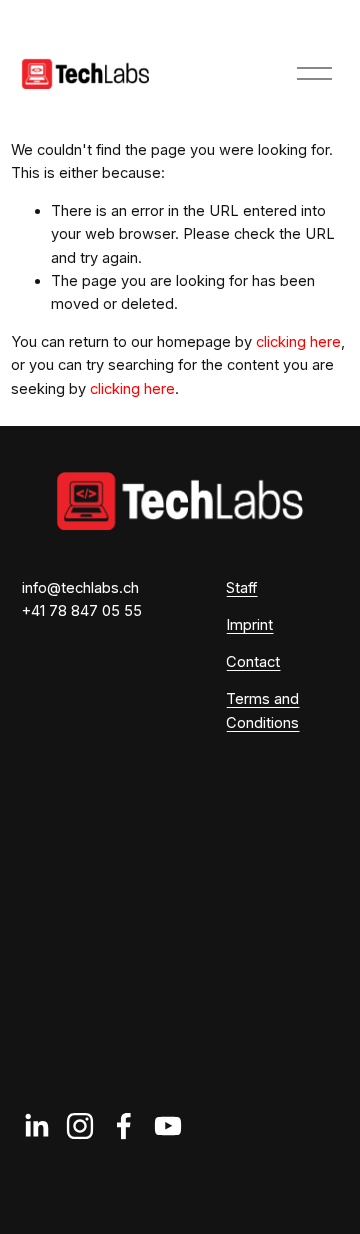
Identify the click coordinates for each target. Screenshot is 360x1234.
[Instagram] (80, 1126)
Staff (241, 588)
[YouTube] (168, 1126)
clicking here (298, 342)
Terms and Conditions (262, 710)
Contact (253, 662)
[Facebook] (124, 1126)
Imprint (249, 625)
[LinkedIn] (36, 1126)
